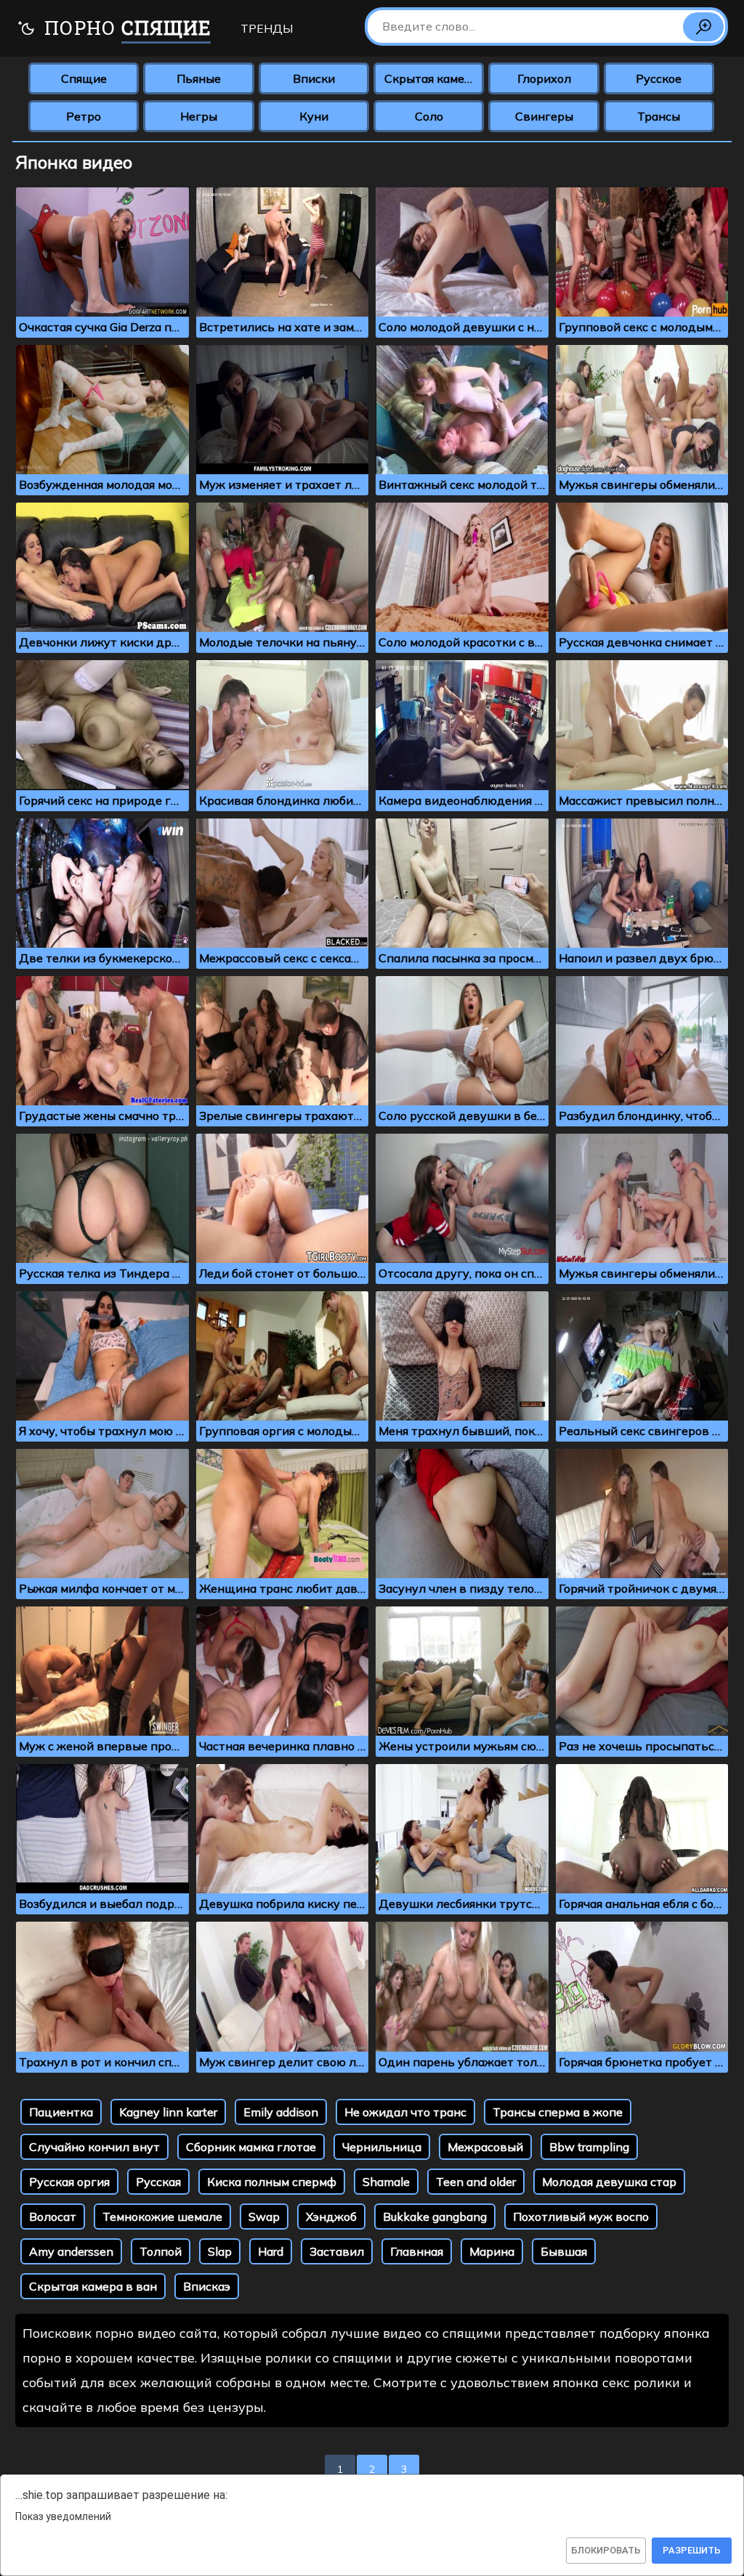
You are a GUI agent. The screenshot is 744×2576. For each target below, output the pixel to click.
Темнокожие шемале (162, 2217)
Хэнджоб (331, 2217)
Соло (429, 116)
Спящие (84, 78)
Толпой (161, 2251)
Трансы (659, 116)
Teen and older (476, 2182)
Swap (264, 2217)
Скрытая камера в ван (93, 2286)
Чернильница (382, 2147)
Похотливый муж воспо (581, 2217)
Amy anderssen (71, 2251)
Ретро (84, 116)
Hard (271, 2251)
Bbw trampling (589, 2147)
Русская (158, 2182)
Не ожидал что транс (405, 2112)
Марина (492, 2251)
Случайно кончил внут (94, 2147)
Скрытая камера (431, 78)
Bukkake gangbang (435, 2217)
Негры (199, 116)
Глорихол (544, 78)
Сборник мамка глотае (251, 2147)
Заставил (337, 2251)
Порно (125, 28)
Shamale (386, 2182)
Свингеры (544, 116)
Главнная (417, 2251)
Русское (659, 78)
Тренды (267, 28)
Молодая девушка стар (609, 2182)
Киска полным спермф (272, 2182)
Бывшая (564, 2251)
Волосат (53, 2217)
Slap (220, 2251)
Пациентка (61, 2112)
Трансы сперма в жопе (558, 2112)
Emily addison (281, 2112)
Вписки (314, 78)
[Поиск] (703, 27)
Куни (314, 116)
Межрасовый (485, 2147)
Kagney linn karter (168, 2112)
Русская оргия (69, 2182)
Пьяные (199, 78)
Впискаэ (207, 2286)
